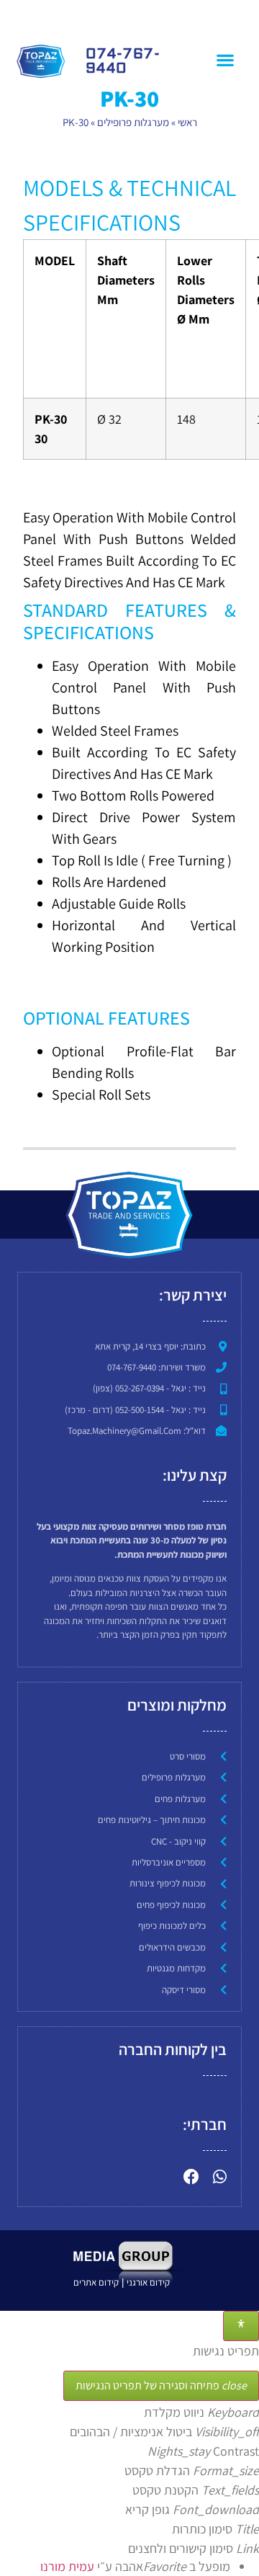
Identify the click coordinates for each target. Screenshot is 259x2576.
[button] (225, 59)
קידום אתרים (96, 2282)
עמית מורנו (67, 2566)
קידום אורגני (149, 2282)
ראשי (187, 122)
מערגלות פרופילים (133, 122)
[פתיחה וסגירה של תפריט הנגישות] (241, 2326)
